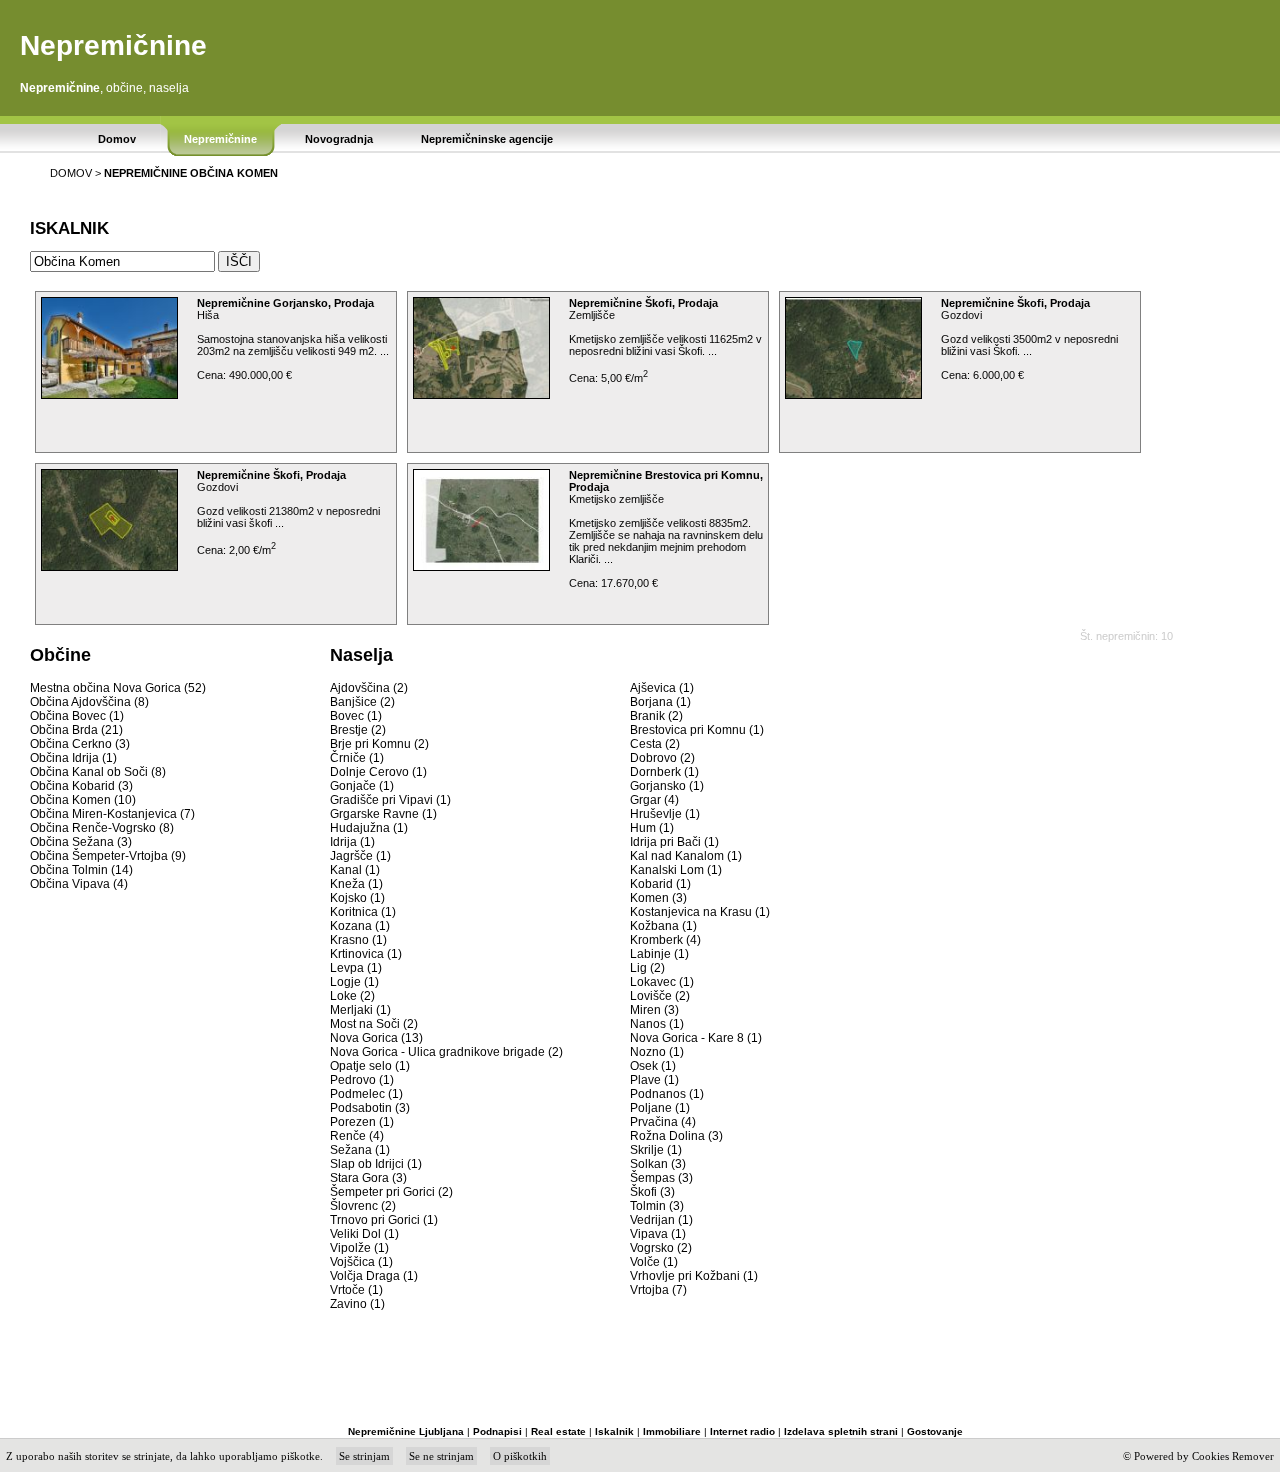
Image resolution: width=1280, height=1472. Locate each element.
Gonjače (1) (362, 786)
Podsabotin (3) (370, 1108)
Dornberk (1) (664, 772)
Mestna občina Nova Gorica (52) (118, 688)
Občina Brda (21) (76, 730)
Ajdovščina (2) (369, 688)
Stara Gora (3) (368, 1178)
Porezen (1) (362, 1122)
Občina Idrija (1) (73, 758)
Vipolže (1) (359, 1248)
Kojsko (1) (357, 898)
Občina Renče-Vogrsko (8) (102, 828)
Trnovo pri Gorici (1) (384, 1220)
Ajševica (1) (662, 688)
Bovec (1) (356, 716)
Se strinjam (364, 1456)
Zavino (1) (357, 1304)
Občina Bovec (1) (77, 716)
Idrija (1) (352, 842)
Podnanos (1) (667, 1094)
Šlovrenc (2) (363, 1206)
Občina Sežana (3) (81, 842)
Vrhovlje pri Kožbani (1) (694, 1276)
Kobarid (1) (660, 884)
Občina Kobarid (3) (81, 786)
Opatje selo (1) (370, 1066)
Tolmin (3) (657, 1206)
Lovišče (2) (660, 996)
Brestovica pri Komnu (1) (697, 730)
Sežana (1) (360, 1150)
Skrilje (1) (656, 1150)
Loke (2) (352, 996)
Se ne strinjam (441, 1456)
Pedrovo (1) (362, 1080)
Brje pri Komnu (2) (379, 744)
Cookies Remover (1233, 1456)
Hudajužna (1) (369, 828)
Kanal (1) (355, 870)
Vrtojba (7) (658, 1290)
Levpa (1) (356, 968)
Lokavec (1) (662, 982)
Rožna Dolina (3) (676, 1136)
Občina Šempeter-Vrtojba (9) (108, 856)
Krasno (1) (358, 940)
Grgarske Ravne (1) (383, 814)
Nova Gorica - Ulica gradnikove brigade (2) (446, 1052)
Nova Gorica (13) (376, 1038)
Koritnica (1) (363, 912)
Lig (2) (647, 968)
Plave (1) (654, 1080)
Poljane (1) (660, 1108)
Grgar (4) (654, 800)
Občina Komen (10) (83, 800)
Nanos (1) (657, 1024)
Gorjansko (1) (667, 786)
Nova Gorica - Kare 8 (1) (696, 1038)
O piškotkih (520, 1456)
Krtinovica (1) (366, 954)
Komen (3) (658, 898)
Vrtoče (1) (356, 1290)
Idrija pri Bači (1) (674, 842)
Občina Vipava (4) (79, 884)
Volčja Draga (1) (374, 1276)
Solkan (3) (658, 1164)
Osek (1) (653, 1066)
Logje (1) (354, 982)
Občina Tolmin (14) (81, 870)
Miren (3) (654, 1010)
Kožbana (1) (663, 926)
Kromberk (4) (665, 940)
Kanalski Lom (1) (676, 870)
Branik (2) (656, 716)
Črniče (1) (357, 758)
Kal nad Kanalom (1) (686, 856)
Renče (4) (357, 1136)
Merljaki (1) (360, 1010)
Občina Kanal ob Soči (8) (98, 772)
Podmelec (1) (366, 1094)
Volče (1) (654, 1262)
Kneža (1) (356, 884)
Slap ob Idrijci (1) (376, 1164)
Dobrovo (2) (662, 758)
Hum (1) (652, 828)
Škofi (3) (652, 1192)
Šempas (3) (661, 1178)
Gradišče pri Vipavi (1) (390, 800)
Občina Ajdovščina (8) (89, 702)
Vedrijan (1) (661, 1220)
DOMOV (71, 173)
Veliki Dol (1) (364, 1234)
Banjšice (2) (362, 702)
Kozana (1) (360, 926)
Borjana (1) (660, 702)
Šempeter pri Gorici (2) (391, 1192)
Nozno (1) (657, 1052)
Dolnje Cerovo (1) (378, 772)
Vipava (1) (658, 1234)
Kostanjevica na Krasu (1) (700, 912)
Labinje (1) (659, 954)
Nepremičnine (113, 45)
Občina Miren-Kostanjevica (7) (112, 814)
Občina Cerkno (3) (80, 744)
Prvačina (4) (663, 1122)
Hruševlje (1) (665, 814)
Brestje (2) (358, 730)
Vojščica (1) (361, 1262)
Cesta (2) (655, 744)
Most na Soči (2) (374, 1024)
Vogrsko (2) (661, 1248)
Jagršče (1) (360, 856)
